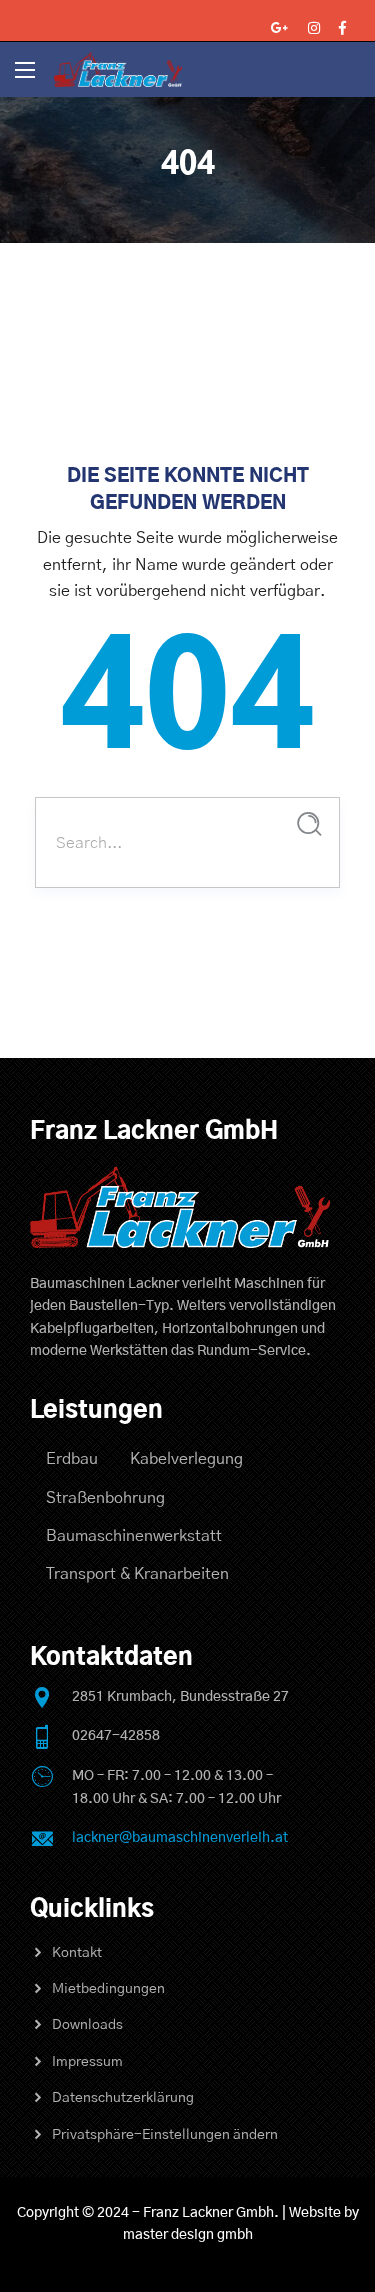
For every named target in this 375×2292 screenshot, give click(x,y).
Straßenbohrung (105, 1498)
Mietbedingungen (108, 1989)
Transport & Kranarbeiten (137, 1574)
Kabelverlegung (186, 1459)
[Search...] (309, 824)
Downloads (87, 2025)
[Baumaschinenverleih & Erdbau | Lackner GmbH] (118, 69)
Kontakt (77, 1953)
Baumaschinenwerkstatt (134, 1536)
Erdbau (72, 1459)
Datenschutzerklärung (123, 2098)
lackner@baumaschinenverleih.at (180, 1838)
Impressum (87, 2062)
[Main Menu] (25, 70)
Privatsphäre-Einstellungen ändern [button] (165, 2135)
